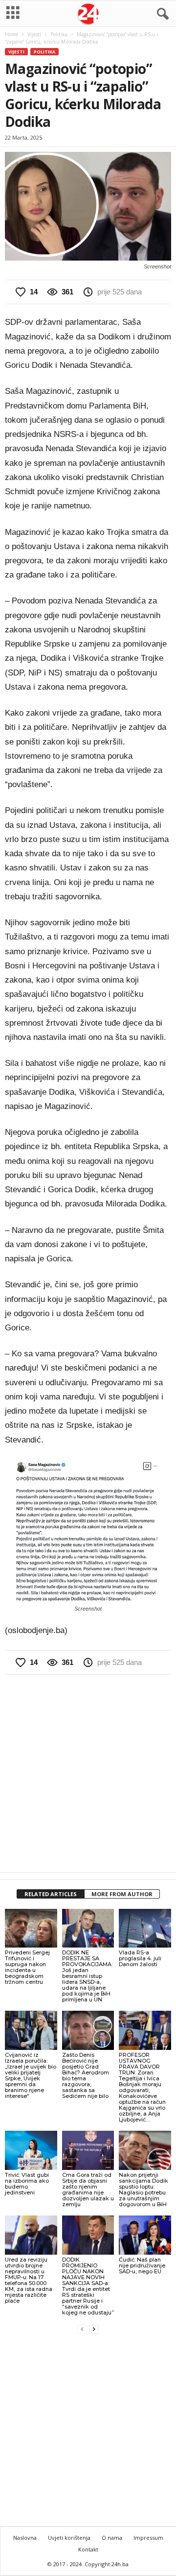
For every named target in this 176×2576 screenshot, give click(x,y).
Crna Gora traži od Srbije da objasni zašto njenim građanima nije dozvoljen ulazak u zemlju (88, 2190)
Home (11, 34)
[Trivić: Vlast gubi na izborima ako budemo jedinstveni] (31, 2150)
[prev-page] (82, 2329)
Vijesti (34, 34)
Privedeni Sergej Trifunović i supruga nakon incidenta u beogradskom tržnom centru (27, 1967)
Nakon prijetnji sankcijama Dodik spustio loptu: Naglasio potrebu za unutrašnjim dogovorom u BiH (143, 2190)
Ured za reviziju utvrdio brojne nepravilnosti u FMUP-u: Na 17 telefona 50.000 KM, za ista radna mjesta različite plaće (29, 2280)
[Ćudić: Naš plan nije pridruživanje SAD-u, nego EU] (145, 2235)
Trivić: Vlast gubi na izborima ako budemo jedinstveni (27, 2184)
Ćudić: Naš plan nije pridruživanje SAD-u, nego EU (142, 2265)
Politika (59, 34)
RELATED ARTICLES (51, 1894)
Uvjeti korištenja (69, 2538)
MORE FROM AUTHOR (122, 1894)
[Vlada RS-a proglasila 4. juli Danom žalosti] (145, 1928)
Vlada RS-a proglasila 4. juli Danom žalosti (140, 1958)
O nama (112, 2538)
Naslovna (25, 2538)
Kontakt (88, 2549)
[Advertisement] (88, 1773)
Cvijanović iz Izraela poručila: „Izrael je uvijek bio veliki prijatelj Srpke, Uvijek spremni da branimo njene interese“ (31, 2075)
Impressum (148, 2538)
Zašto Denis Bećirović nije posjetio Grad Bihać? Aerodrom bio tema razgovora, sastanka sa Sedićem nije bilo (86, 2075)
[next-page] (94, 2329)
